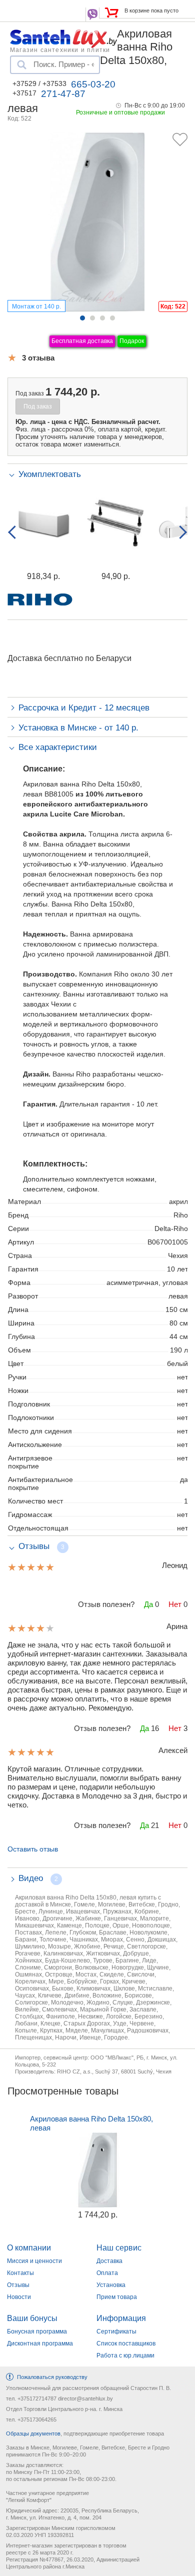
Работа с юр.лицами (125, 2355)
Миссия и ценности (34, 2261)
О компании (29, 2248)
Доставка (109, 2261)
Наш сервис (119, 2248)
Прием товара (117, 2297)
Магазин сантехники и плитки (60, 49)
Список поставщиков (126, 2343)
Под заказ (38, 406)
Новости (19, 2297)
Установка (111, 2285)
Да (148, 1604)
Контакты (20, 2273)
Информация (121, 2318)
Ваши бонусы (32, 2318)
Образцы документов (33, 2433)
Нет (175, 1604)
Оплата (107, 2273)
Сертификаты (116, 2331)
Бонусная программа (37, 2331)
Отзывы (18, 2285)
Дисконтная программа (40, 2343)
